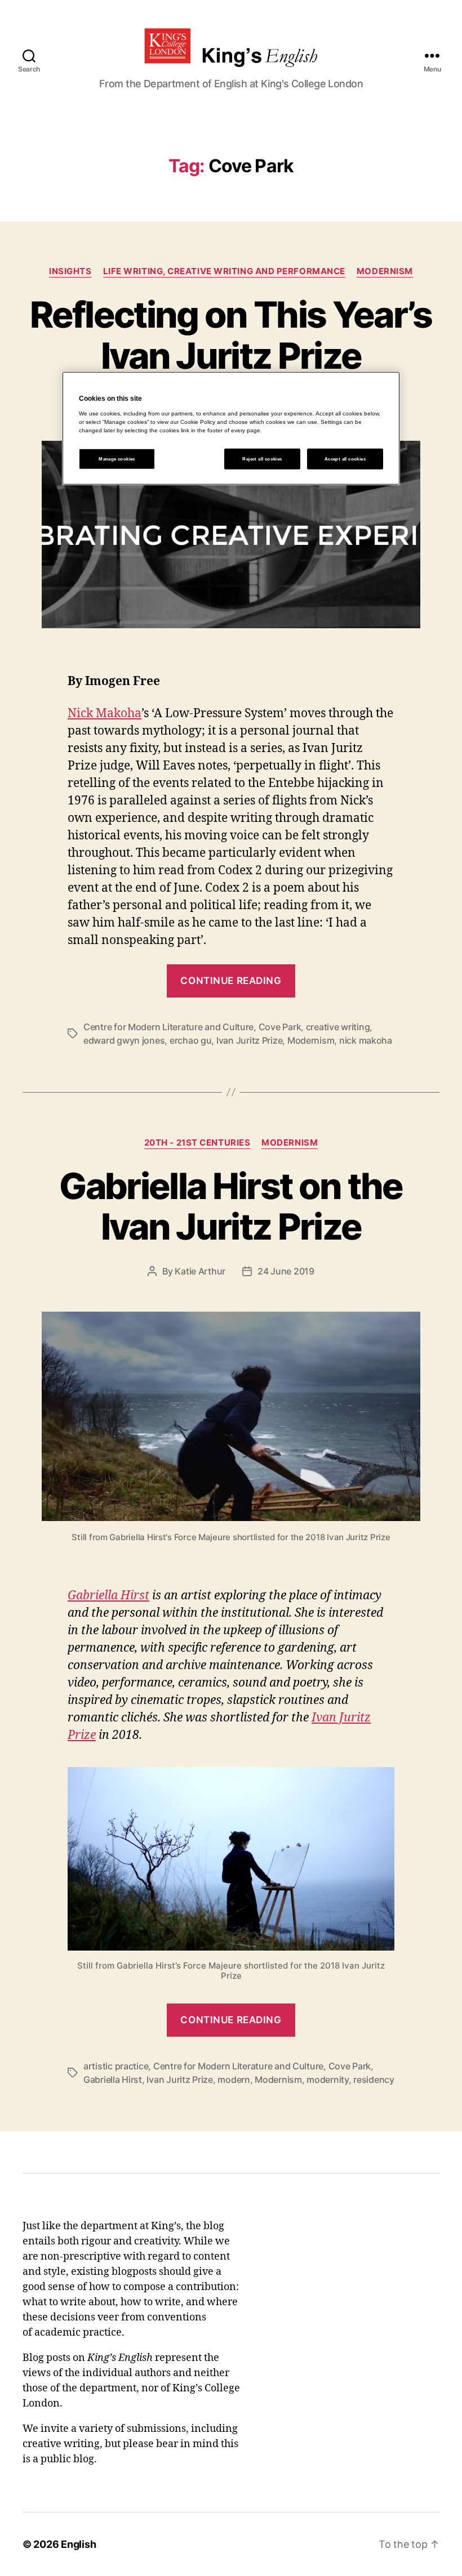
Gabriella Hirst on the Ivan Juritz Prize (231, 1206)
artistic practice (116, 2066)
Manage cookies (117, 459)
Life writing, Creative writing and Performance (224, 271)
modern (234, 2079)
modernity (328, 2079)
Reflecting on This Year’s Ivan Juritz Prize (231, 335)
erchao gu (191, 1040)
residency (374, 2079)
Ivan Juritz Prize (249, 1040)
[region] (231, 428)
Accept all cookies (345, 459)
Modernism (385, 271)
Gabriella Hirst (108, 1596)
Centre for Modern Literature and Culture (168, 1027)
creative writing (338, 1027)
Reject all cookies (262, 459)
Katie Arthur (200, 1271)
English (78, 2544)
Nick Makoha (105, 714)
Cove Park (280, 1027)
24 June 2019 (286, 1271)
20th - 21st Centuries (197, 1143)
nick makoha (366, 1040)
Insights (70, 271)
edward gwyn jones (124, 1040)
